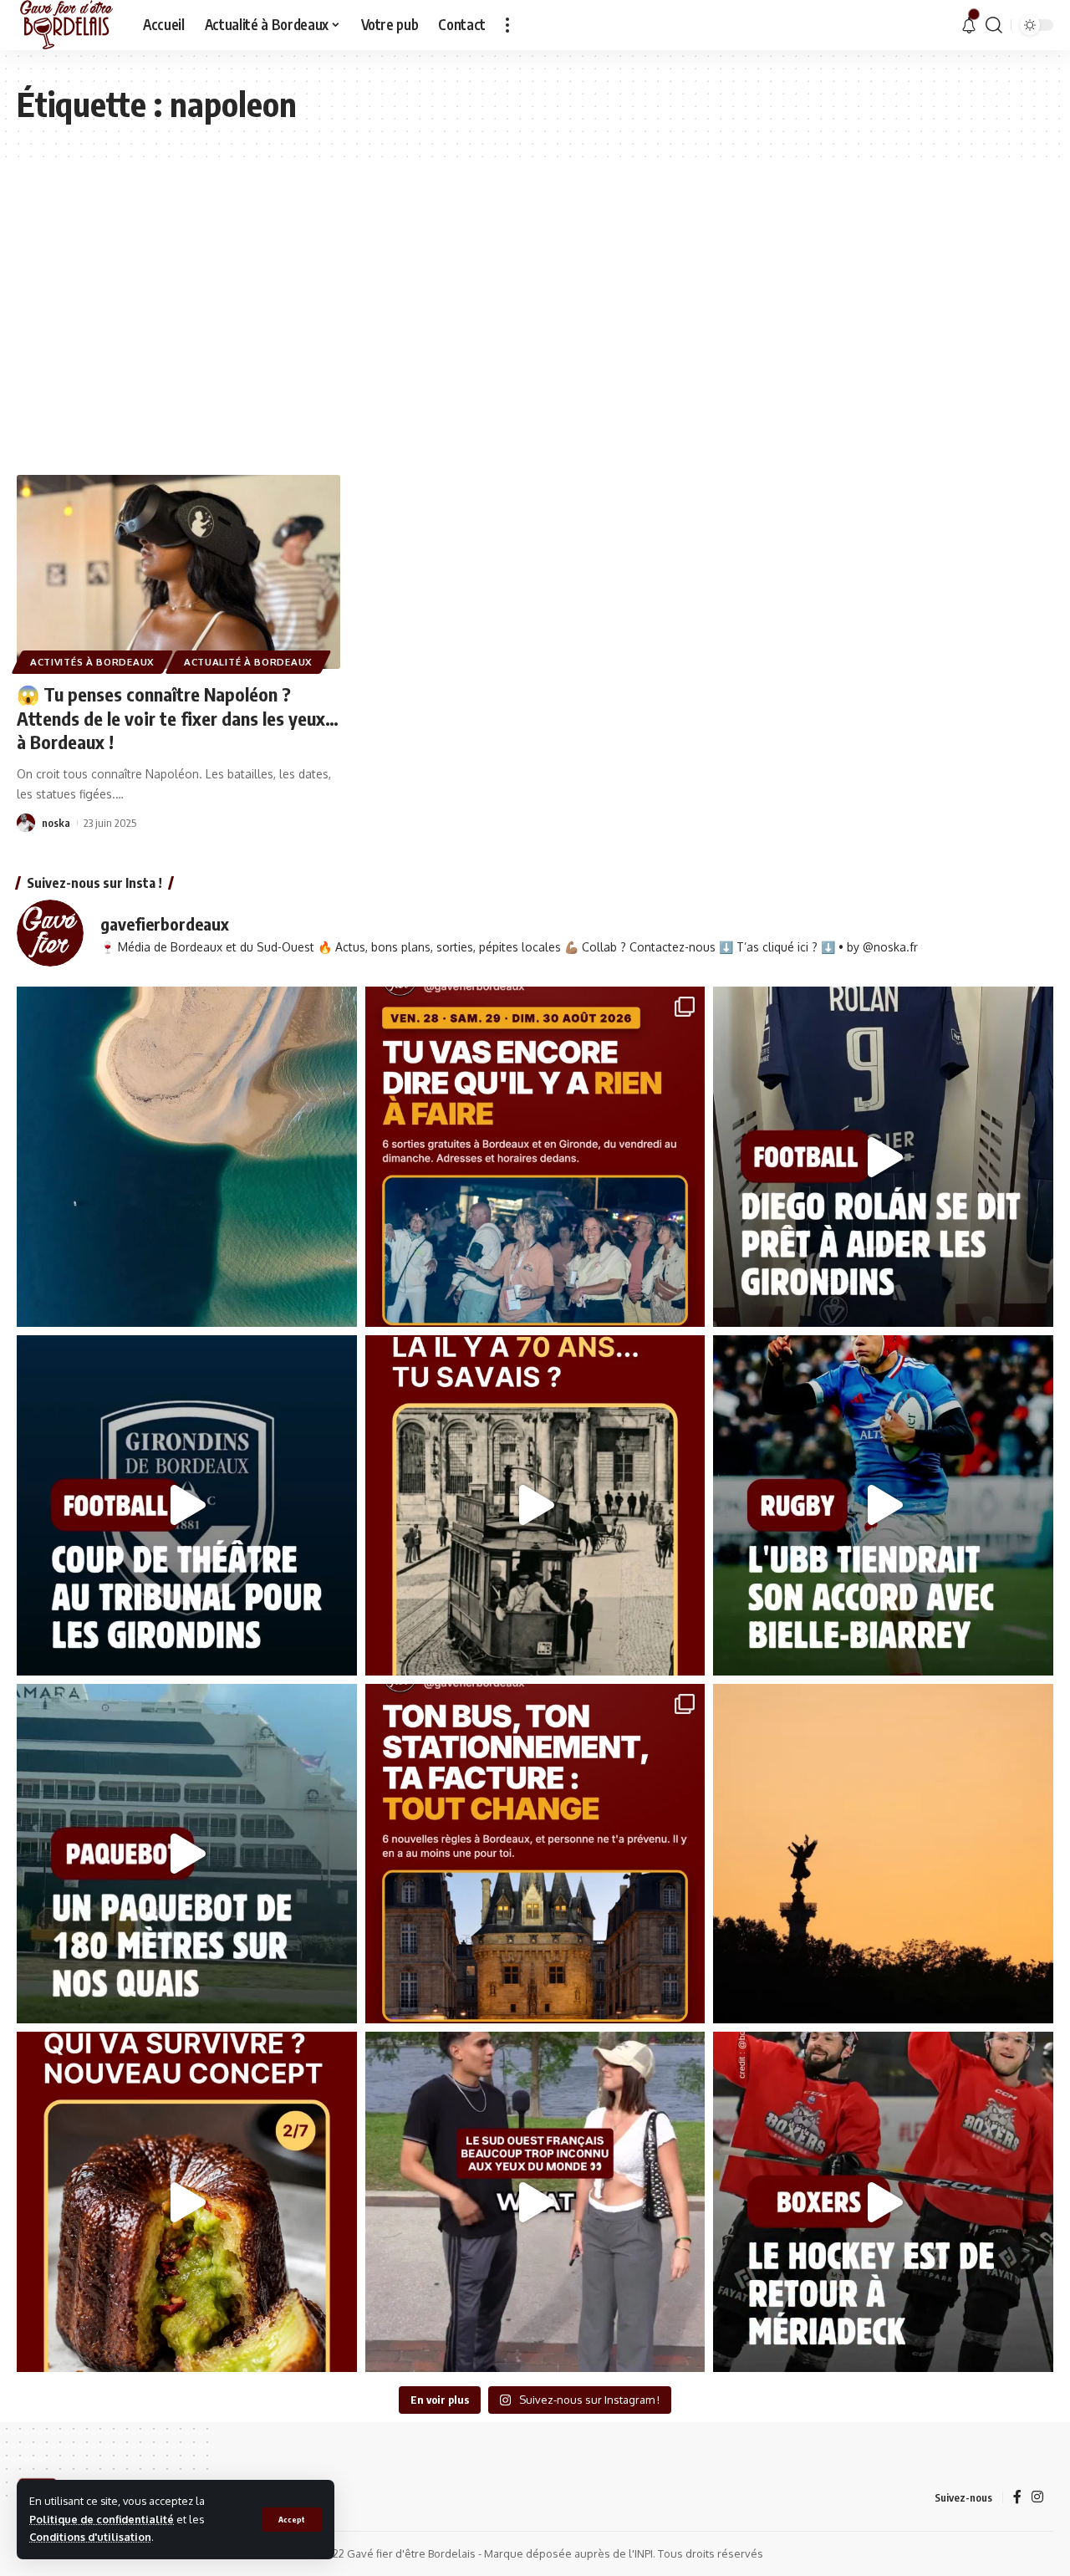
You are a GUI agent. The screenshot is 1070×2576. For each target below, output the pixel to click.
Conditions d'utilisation (90, 2537)
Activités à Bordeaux (92, 662)
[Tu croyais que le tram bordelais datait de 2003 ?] (535, 1505)
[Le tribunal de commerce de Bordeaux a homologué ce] (187, 1505)
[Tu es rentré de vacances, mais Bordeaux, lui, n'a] (535, 1854)
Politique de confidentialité (102, 2519)
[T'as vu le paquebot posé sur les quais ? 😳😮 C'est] (187, 1854)
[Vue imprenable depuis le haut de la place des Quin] (883, 1854)
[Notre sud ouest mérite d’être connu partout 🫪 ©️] (535, 2202)
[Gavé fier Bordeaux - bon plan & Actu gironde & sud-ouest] (66, 25)
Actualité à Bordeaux (248, 662)
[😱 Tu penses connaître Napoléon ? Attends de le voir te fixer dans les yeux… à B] (178, 572)
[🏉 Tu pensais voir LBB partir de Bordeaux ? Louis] (883, 1505)
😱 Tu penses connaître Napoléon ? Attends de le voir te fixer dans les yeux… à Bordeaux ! (178, 718)
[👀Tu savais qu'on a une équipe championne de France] (883, 2202)
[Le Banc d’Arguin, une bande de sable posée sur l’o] (187, 1157)
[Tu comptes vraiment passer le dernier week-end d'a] (535, 1157)
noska (56, 823)
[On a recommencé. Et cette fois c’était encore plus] (187, 2202)
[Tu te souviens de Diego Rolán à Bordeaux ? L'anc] (883, 1157)
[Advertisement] (535, 316)
